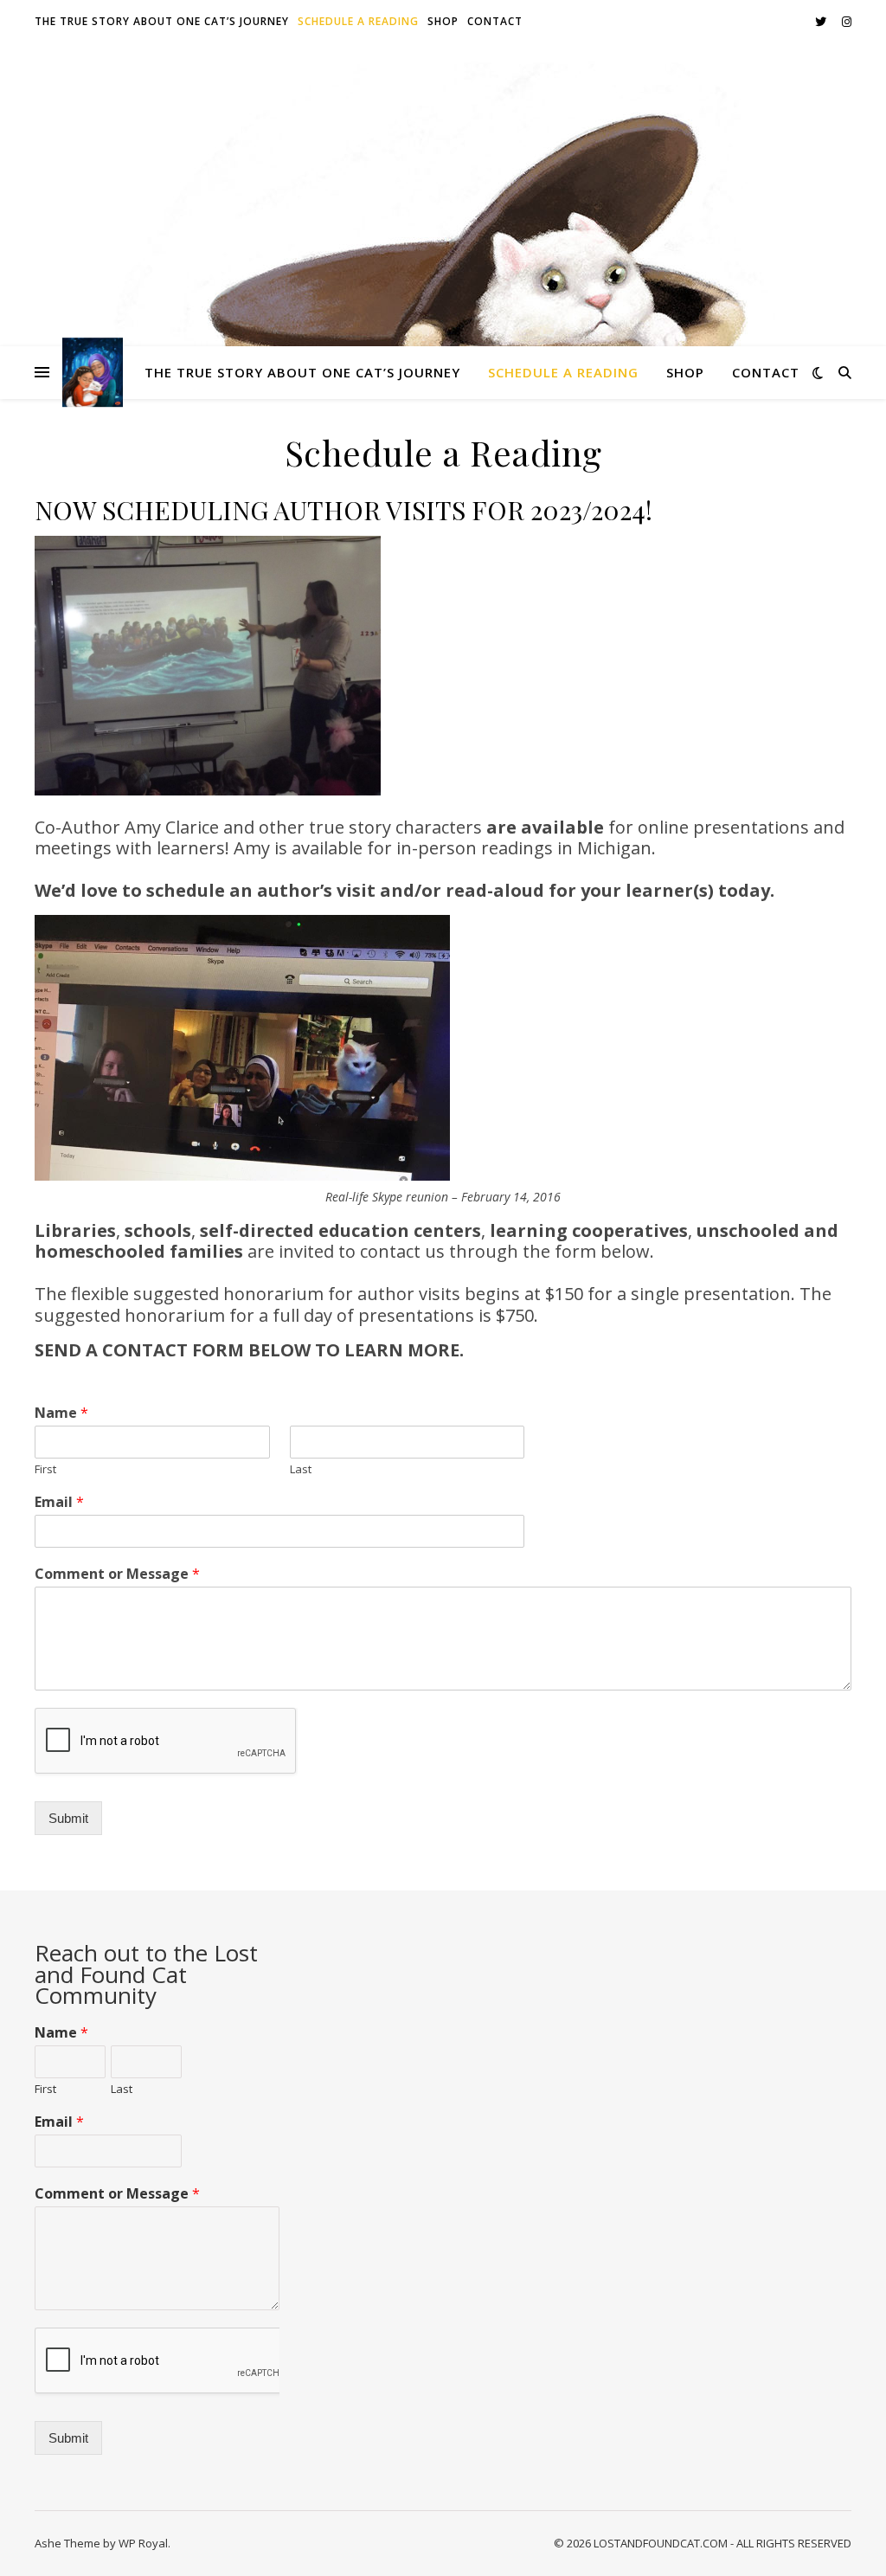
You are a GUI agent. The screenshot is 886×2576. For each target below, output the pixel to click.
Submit (68, 1818)
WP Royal (143, 2543)
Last (301, 1469)
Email (59, 1502)
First (45, 1469)
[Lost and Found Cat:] (93, 372)
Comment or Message (117, 1574)
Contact (495, 21)
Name (61, 1413)
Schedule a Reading (358, 21)
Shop (443, 21)
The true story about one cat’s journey (162, 21)
